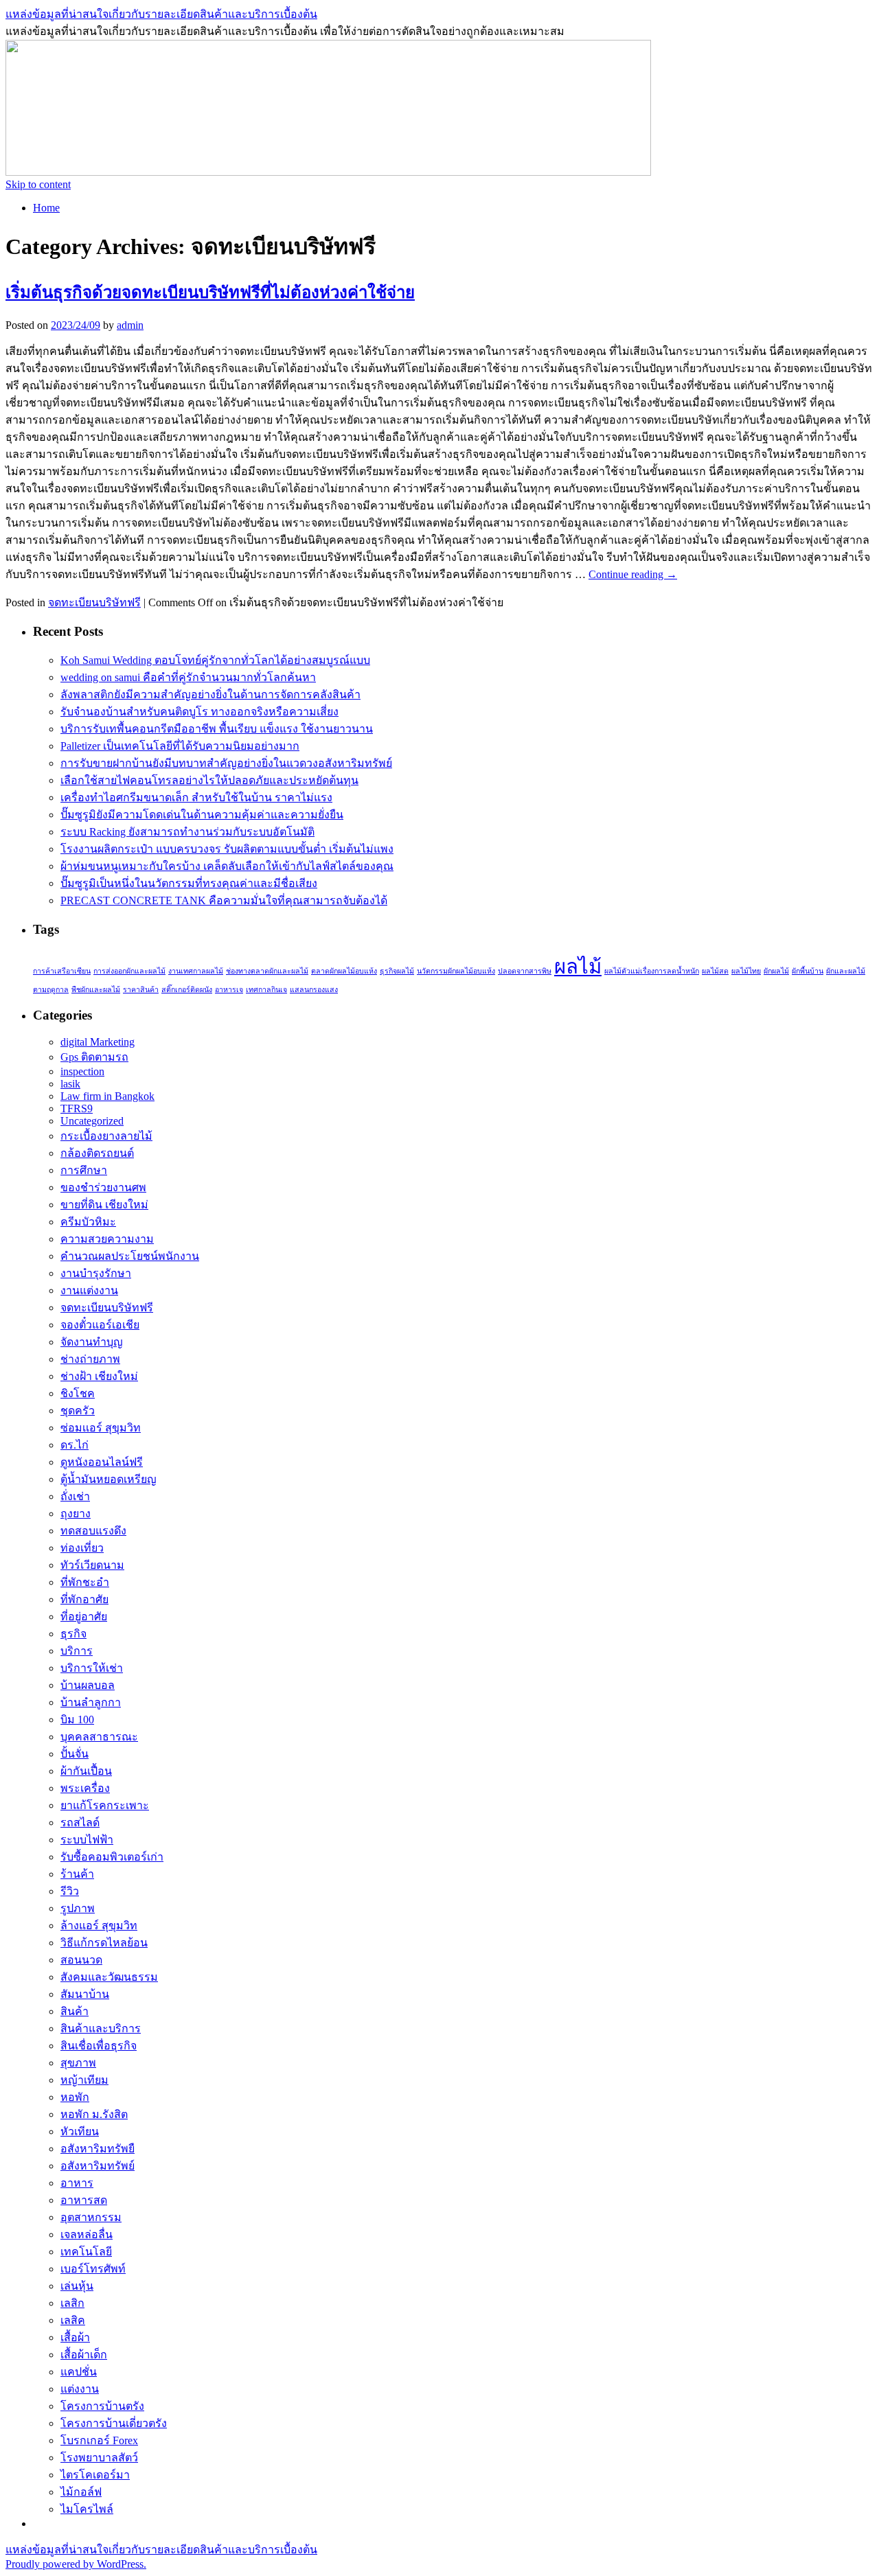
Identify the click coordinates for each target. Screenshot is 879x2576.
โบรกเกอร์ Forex (99, 2440)
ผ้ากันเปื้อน (86, 1771)
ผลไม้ (578, 967)
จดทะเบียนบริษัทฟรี (94, 602)
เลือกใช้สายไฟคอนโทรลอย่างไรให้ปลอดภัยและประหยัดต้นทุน (209, 780)
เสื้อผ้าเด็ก (84, 2355)
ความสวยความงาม (107, 1239)
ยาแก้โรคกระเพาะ (105, 1805)
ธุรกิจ (73, 1634)
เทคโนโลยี (86, 2252)
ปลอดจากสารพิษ (525, 971)
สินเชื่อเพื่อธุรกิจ (99, 2046)
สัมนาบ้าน (85, 1994)
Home (46, 208)
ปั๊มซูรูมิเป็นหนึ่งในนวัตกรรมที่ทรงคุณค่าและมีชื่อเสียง (189, 883)
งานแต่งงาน (89, 1290)
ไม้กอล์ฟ (81, 2492)
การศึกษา (84, 1170)
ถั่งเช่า (75, 1496)
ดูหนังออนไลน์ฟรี (102, 1462)
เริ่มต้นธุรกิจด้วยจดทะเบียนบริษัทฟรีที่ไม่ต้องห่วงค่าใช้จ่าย (210, 292)
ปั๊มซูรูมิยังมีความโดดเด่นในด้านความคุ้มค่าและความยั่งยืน (202, 815)
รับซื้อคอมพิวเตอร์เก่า (112, 1857)
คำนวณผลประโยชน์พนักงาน (130, 1256)
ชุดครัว (78, 1411)
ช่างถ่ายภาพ (90, 1359)
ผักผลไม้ (776, 971)
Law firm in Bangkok (107, 1096)
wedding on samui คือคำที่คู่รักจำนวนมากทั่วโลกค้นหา (188, 677)
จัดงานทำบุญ (92, 1342)
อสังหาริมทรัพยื (98, 2149)
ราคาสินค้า (141, 990)
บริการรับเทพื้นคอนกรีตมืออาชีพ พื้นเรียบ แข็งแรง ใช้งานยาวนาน (217, 729)
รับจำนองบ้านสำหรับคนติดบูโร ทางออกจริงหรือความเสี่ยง (199, 712)
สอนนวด (81, 1960)
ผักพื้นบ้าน (808, 971)
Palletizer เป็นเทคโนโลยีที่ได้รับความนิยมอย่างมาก (180, 746)
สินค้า (75, 2011)
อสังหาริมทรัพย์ (98, 2166)
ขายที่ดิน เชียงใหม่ (104, 1205)
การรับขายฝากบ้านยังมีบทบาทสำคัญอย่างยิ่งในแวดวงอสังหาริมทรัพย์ (226, 763)
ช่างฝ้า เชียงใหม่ (99, 1376)
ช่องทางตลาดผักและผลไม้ (267, 971)
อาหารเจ (229, 990)
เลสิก (72, 2303)
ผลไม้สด (715, 971)
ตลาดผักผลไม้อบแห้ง (344, 971)
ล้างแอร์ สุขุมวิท (99, 1925)
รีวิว (70, 1891)
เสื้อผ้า (75, 2337)
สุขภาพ (78, 2063)
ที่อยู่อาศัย (84, 1617)
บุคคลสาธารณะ (99, 1737)
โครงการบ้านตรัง (102, 2406)
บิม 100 (77, 1720)
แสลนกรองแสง (314, 990)
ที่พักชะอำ (85, 1582)
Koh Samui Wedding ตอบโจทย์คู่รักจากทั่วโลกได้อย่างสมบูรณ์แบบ (215, 660)
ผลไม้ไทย (746, 971)
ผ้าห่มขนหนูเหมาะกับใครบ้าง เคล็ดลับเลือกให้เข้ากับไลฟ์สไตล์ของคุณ (227, 866)
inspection (82, 1071)
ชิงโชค (78, 1393)
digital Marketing (98, 1042)
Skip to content (38, 184)
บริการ (77, 1651)
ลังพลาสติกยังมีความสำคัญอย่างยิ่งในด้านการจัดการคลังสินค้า (210, 694)
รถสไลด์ (80, 1822)
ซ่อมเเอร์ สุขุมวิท (101, 1428)
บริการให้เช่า (92, 1668)
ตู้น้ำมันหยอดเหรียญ (109, 1479)
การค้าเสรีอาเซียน (62, 971)
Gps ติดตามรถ (94, 1057)
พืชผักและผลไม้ (96, 990)
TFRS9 (77, 1108)
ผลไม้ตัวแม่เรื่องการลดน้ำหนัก (652, 971)
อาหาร (77, 2183)
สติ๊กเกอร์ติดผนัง (187, 990)
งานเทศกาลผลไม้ (196, 971)
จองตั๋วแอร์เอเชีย (100, 1325)
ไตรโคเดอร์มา (95, 2475)
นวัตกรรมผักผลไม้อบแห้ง (456, 971)
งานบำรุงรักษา (96, 1273)
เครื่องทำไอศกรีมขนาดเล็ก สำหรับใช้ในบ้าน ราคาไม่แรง (196, 797)
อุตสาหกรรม (91, 2217)
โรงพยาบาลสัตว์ (99, 2458)
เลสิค (73, 2320)
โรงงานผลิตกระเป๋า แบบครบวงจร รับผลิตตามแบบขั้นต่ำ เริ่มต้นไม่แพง (227, 849)
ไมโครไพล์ (87, 2509)
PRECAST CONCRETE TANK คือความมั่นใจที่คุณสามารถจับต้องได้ (224, 900)
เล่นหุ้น (77, 2286)
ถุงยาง (76, 1514)
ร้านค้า (77, 1874)
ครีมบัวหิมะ (88, 1222)
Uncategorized (92, 1121)
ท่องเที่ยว (82, 1548)
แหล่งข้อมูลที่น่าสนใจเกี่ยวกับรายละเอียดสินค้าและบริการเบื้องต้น (161, 14)
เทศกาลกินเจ (266, 990)
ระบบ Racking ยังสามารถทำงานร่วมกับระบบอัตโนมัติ (187, 832)
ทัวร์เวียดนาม (92, 1565)
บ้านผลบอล (88, 1685)
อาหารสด (84, 2200)
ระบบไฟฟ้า (87, 1840)
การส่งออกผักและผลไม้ (129, 971)
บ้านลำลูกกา (91, 1702)
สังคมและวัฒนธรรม (109, 1977)
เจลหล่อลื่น (87, 2234)
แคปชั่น (79, 2372)
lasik (70, 1084)
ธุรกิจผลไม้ (397, 971)
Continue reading (633, 574)
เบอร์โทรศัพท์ (93, 2269)
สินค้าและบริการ (101, 2028)
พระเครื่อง (85, 1788)
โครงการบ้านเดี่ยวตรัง (114, 2423)
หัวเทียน (80, 2131)
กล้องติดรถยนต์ (97, 1153)
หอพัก (75, 2097)
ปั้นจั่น (75, 1754)
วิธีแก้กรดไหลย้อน (104, 1943)
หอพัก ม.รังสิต (94, 2114)
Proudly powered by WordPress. (76, 2564)
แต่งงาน (80, 2389)
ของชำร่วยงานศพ (103, 1187)
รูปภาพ (78, 1908)
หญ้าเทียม (84, 2080)
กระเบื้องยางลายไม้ (106, 1136)
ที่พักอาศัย (84, 1599)
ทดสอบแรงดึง (93, 1531)
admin (130, 325)
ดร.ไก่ (75, 1445)
